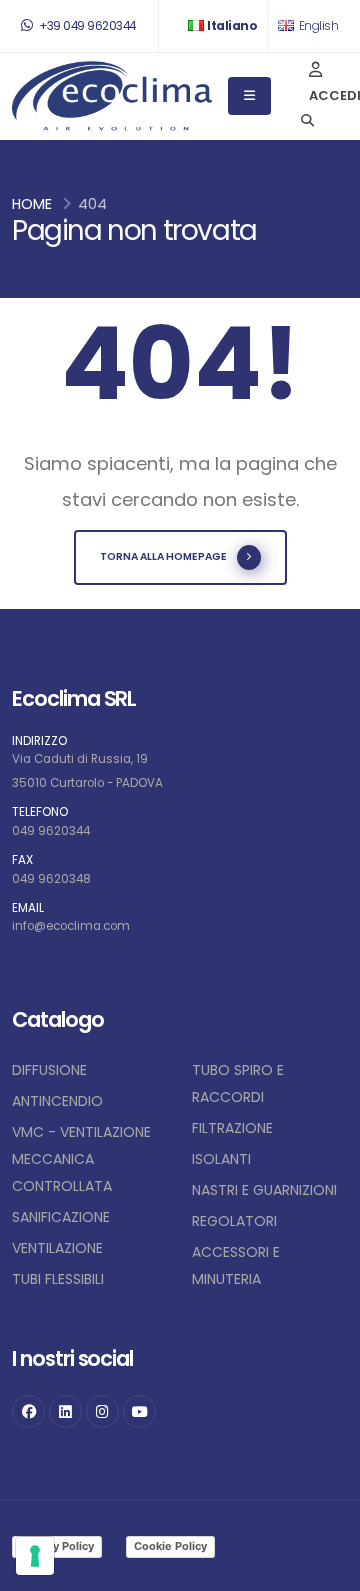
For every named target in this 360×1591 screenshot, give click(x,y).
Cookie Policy (170, 1546)
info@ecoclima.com (71, 926)
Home (32, 204)
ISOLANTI (221, 1159)
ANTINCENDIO (57, 1101)
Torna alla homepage (163, 556)
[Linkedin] (65, 1411)
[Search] (307, 122)
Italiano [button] (232, 26)
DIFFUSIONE (49, 1070)
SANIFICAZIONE (61, 1217)
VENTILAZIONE (57, 1248)
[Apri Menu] (249, 96)
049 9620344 (51, 831)
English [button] (317, 26)
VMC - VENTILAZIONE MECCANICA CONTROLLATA (81, 1159)
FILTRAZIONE (232, 1128)
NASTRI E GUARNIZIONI (264, 1190)
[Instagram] (102, 1411)
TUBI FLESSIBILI (58, 1279)
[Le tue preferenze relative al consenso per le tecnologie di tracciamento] (35, 1556)
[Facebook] (28, 1411)
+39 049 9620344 (86, 26)
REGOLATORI (234, 1221)
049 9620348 (51, 879)
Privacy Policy (57, 1546)
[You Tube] (139, 1411)
